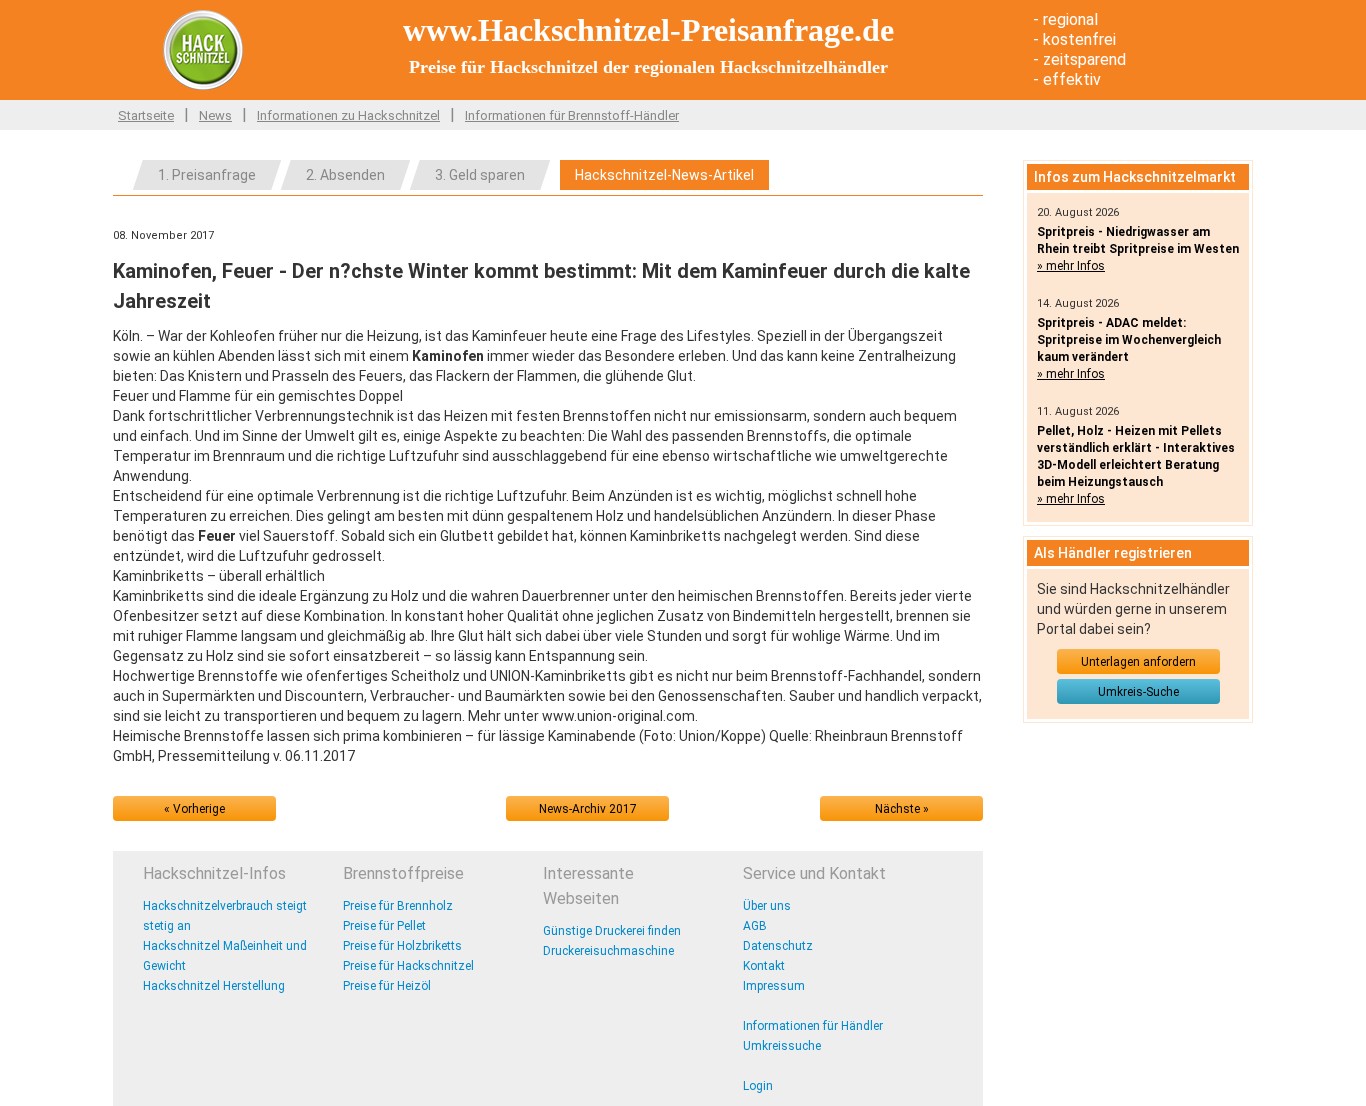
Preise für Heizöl (387, 986)
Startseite (146, 115)
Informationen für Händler (813, 1026)
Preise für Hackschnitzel (408, 966)
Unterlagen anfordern (1138, 662)
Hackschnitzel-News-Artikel (664, 175)
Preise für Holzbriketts (402, 946)
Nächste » (902, 809)
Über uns (767, 906)
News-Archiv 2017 (588, 809)
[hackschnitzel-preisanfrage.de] (203, 49)
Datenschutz (778, 946)
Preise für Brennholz (398, 906)
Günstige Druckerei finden (612, 931)
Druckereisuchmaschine (608, 951)
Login (758, 1086)
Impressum (774, 986)
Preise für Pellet (384, 926)
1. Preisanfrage (207, 175)
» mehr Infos (1071, 266)
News (215, 115)
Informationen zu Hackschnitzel (348, 115)
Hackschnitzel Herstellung (214, 986)
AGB (755, 926)
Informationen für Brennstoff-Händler (572, 115)
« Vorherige (194, 809)
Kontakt (764, 966)
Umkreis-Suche (1138, 692)
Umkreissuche (782, 1046)
